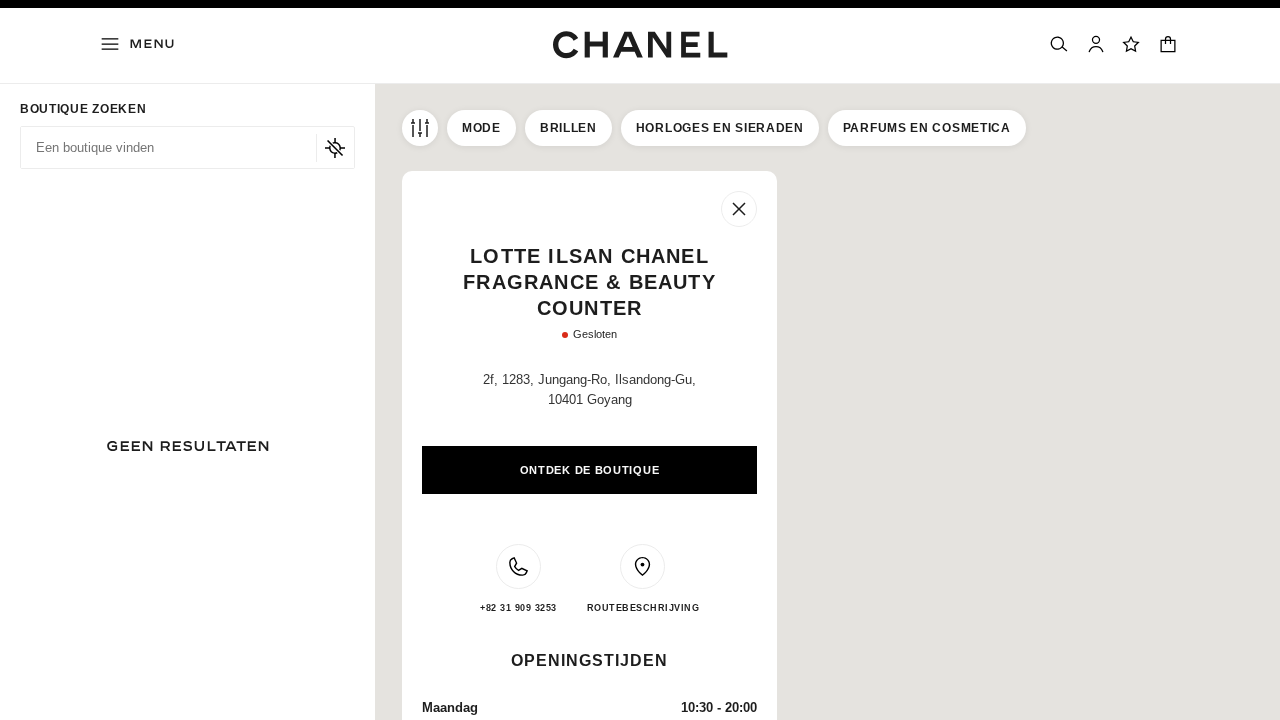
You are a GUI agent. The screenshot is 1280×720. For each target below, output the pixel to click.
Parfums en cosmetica (927, 128)
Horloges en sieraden (720, 128)
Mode (481, 128)
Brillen (568, 128)
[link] (1132, 44)
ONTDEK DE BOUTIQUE (590, 470)
